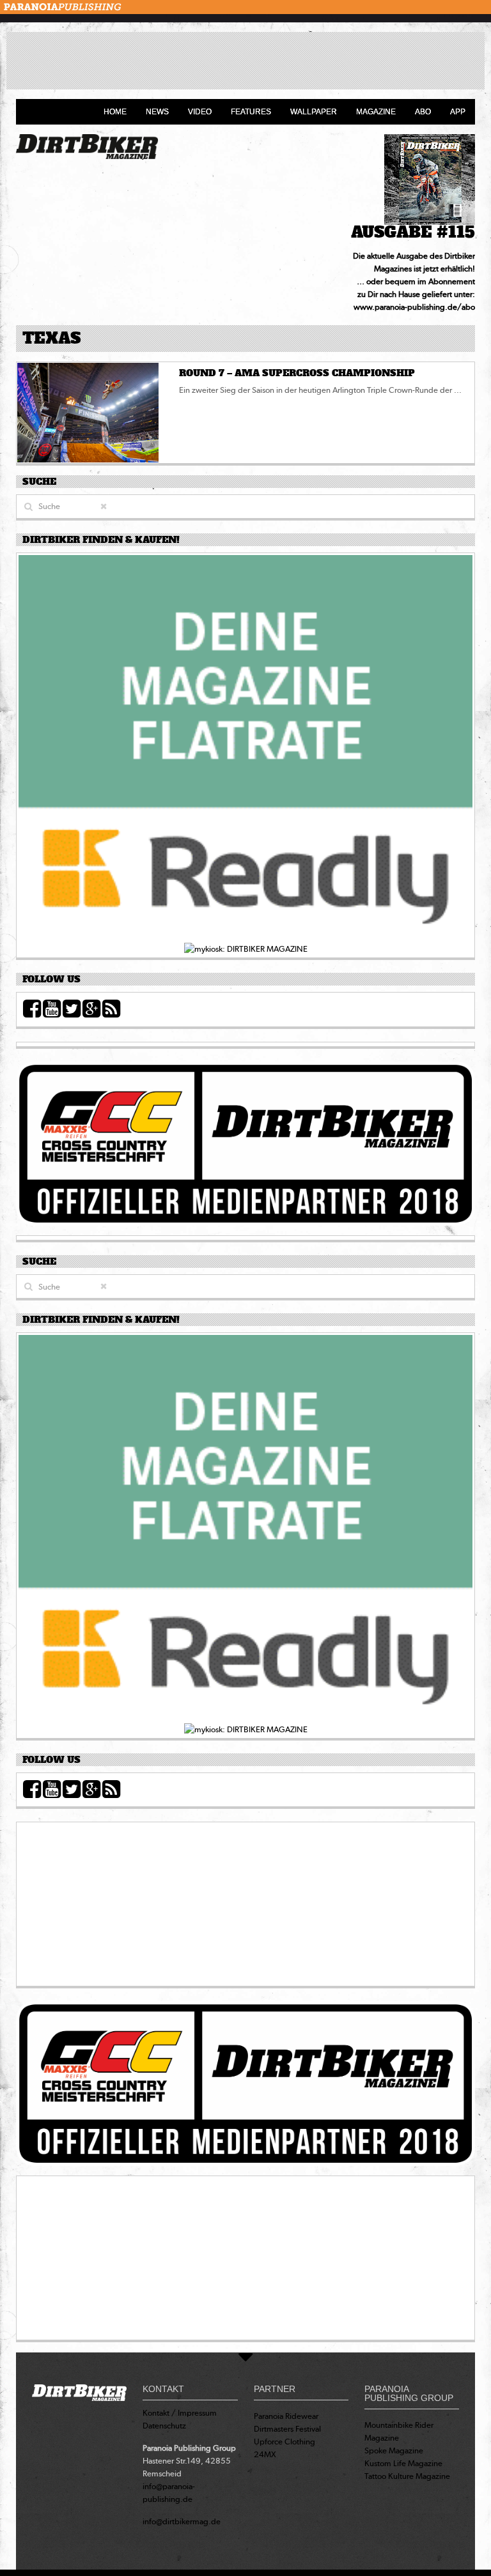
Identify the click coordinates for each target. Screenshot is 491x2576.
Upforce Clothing (284, 2442)
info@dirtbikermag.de (182, 2521)
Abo (423, 112)
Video (200, 112)
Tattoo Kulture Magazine (407, 2476)
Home (115, 112)
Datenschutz (164, 2426)
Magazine (376, 112)
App (458, 112)
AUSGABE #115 (413, 232)
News (157, 112)
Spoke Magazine (394, 2450)
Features (251, 112)
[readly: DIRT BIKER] (245, 748)
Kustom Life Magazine (403, 2463)
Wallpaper (314, 112)
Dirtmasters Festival (287, 2429)
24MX (265, 2454)
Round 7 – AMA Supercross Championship (297, 373)
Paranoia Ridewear (286, 2416)
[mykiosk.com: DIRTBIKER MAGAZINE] (246, 948)
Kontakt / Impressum (180, 2413)
